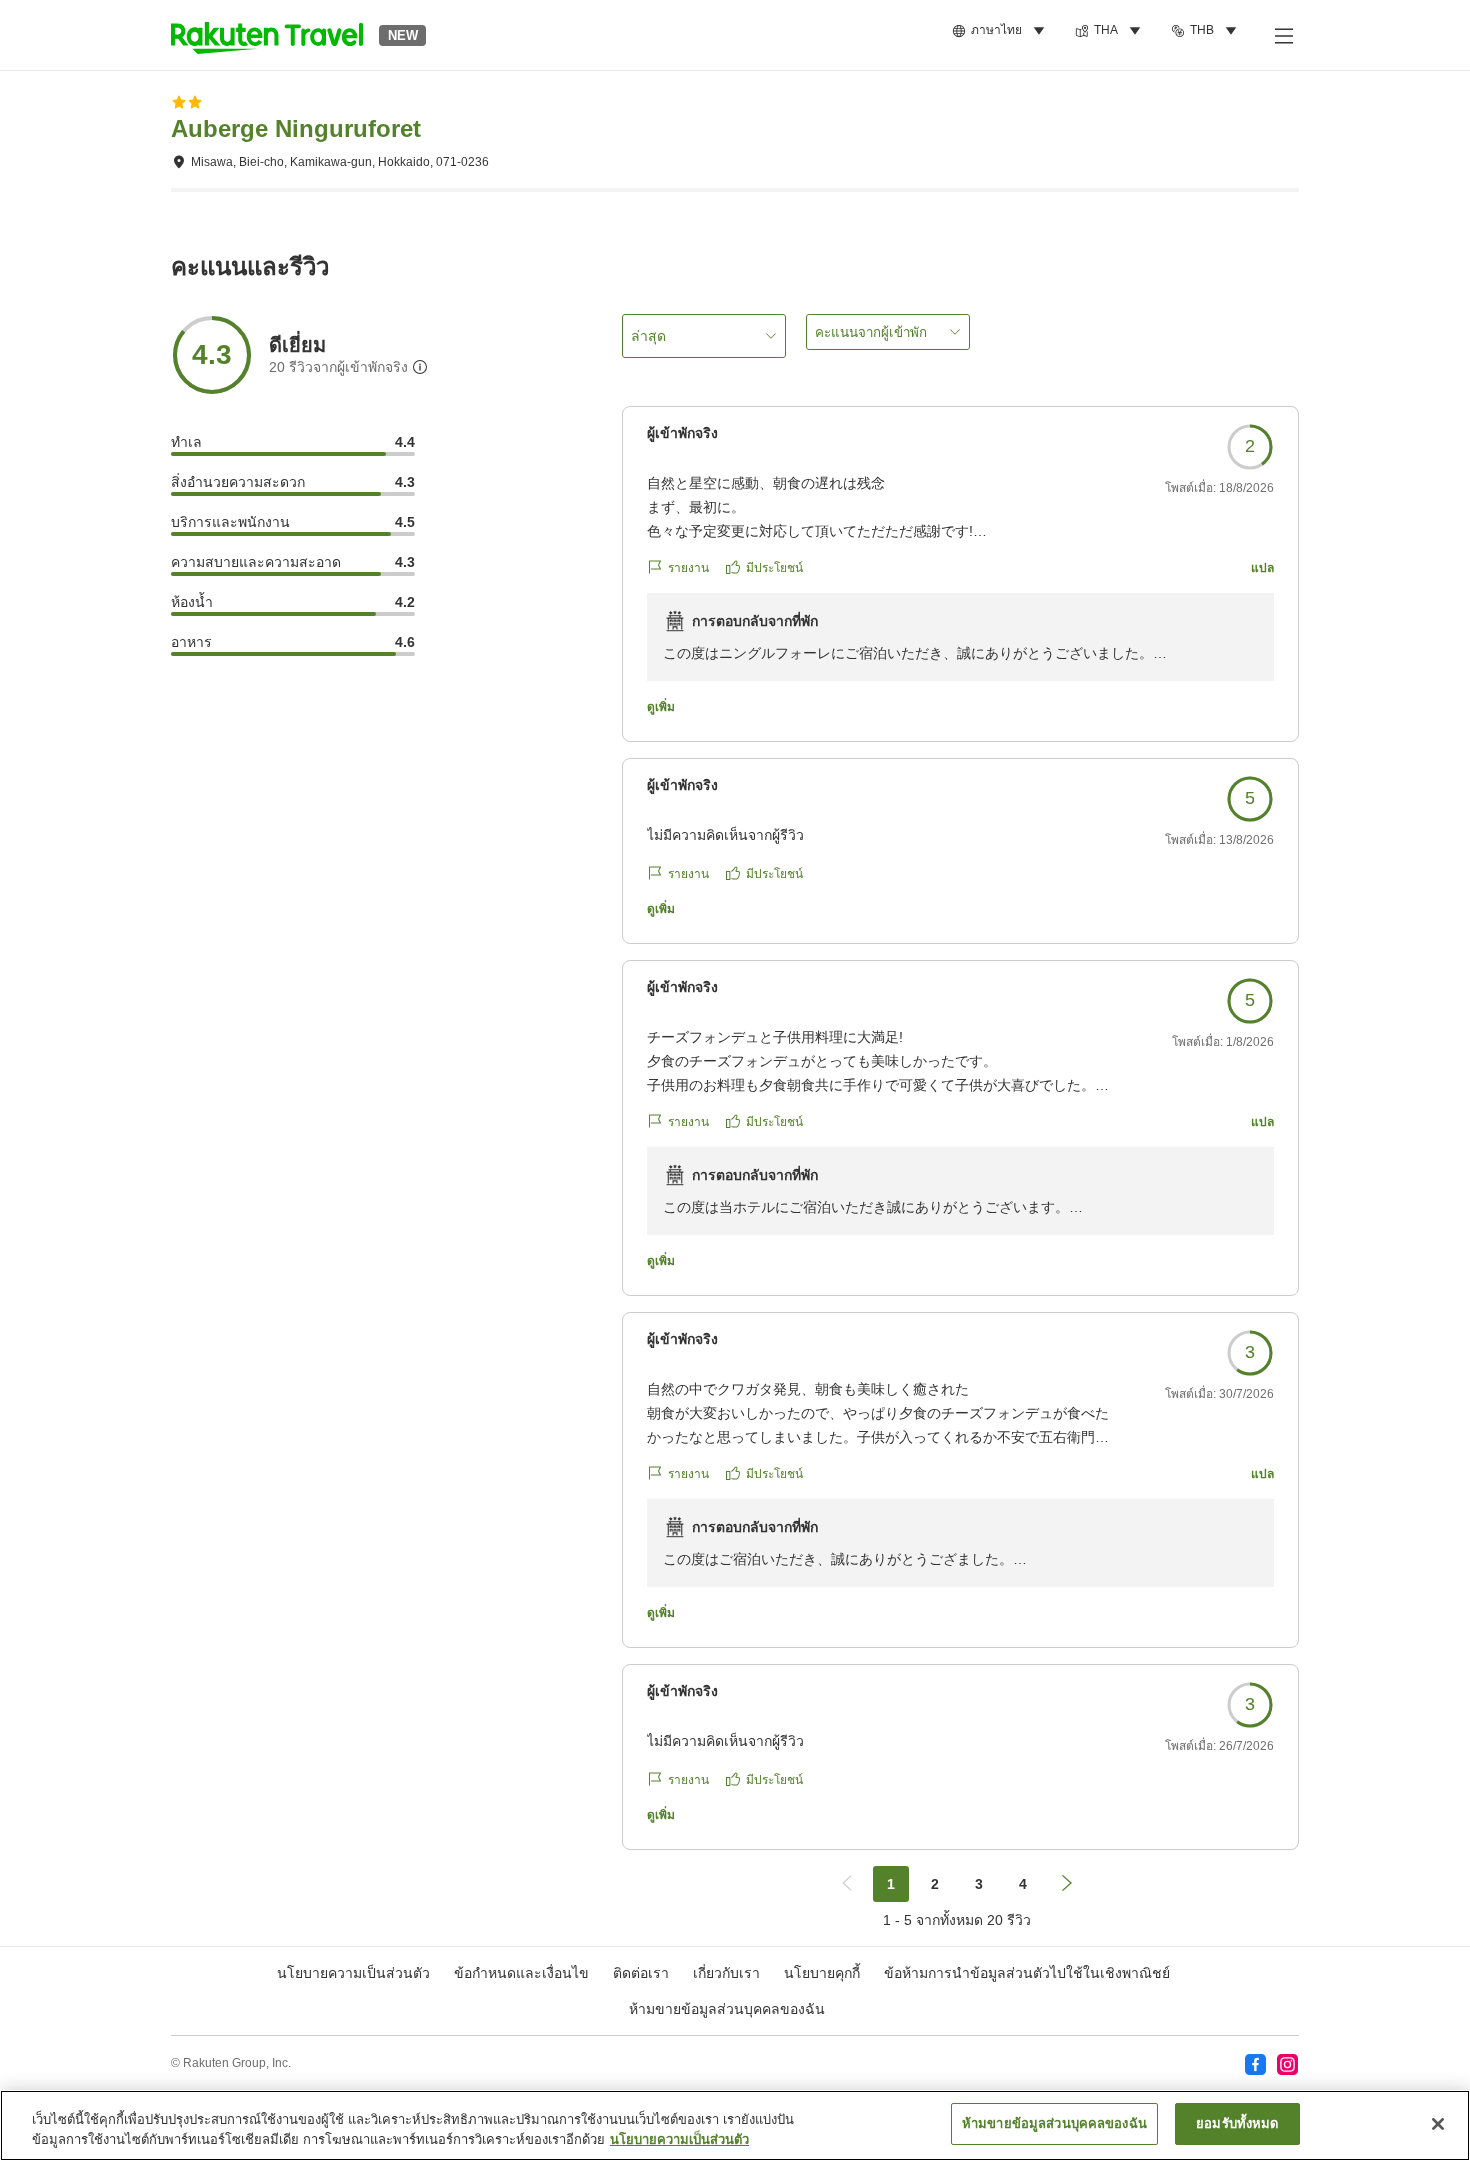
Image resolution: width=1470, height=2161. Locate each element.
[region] (735, 2125)
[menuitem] (1001, 31)
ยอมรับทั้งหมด (1237, 2123)
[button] (267, 35)
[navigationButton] (847, 1884)
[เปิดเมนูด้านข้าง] (1283, 35)
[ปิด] (1438, 2124)
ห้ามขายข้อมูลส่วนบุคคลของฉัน (727, 2009)
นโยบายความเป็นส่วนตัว (679, 2139)
